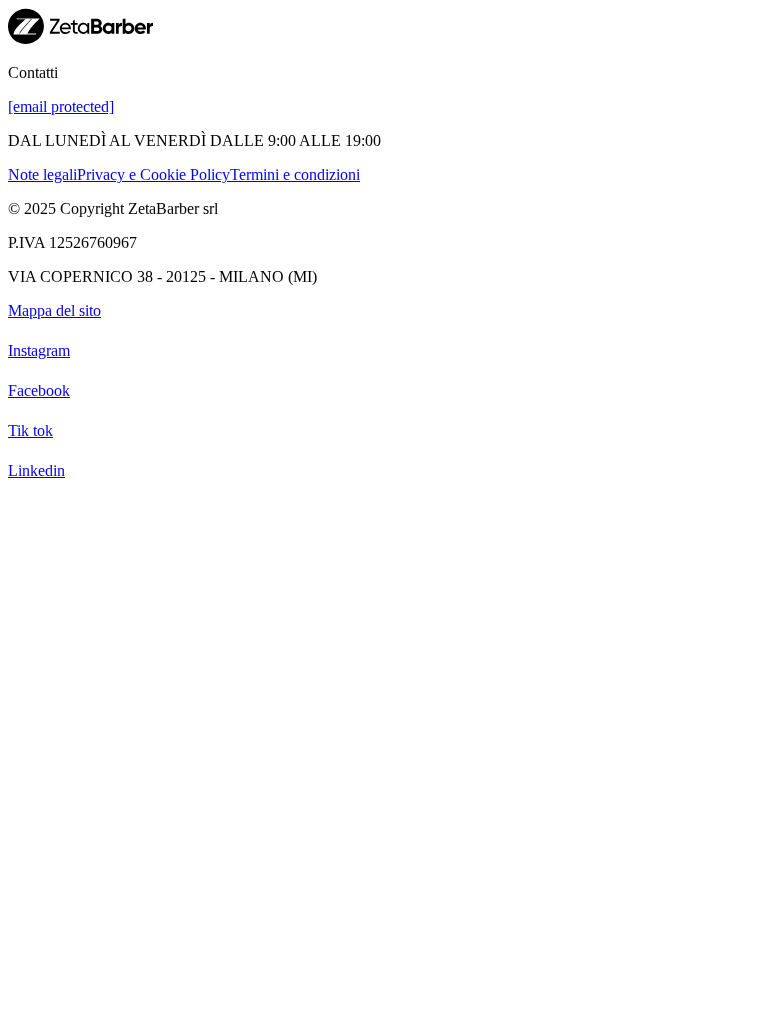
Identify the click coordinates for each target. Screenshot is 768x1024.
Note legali (42, 174)
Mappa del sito (54, 310)
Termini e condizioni (295, 174)
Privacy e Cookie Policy (153, 174)
